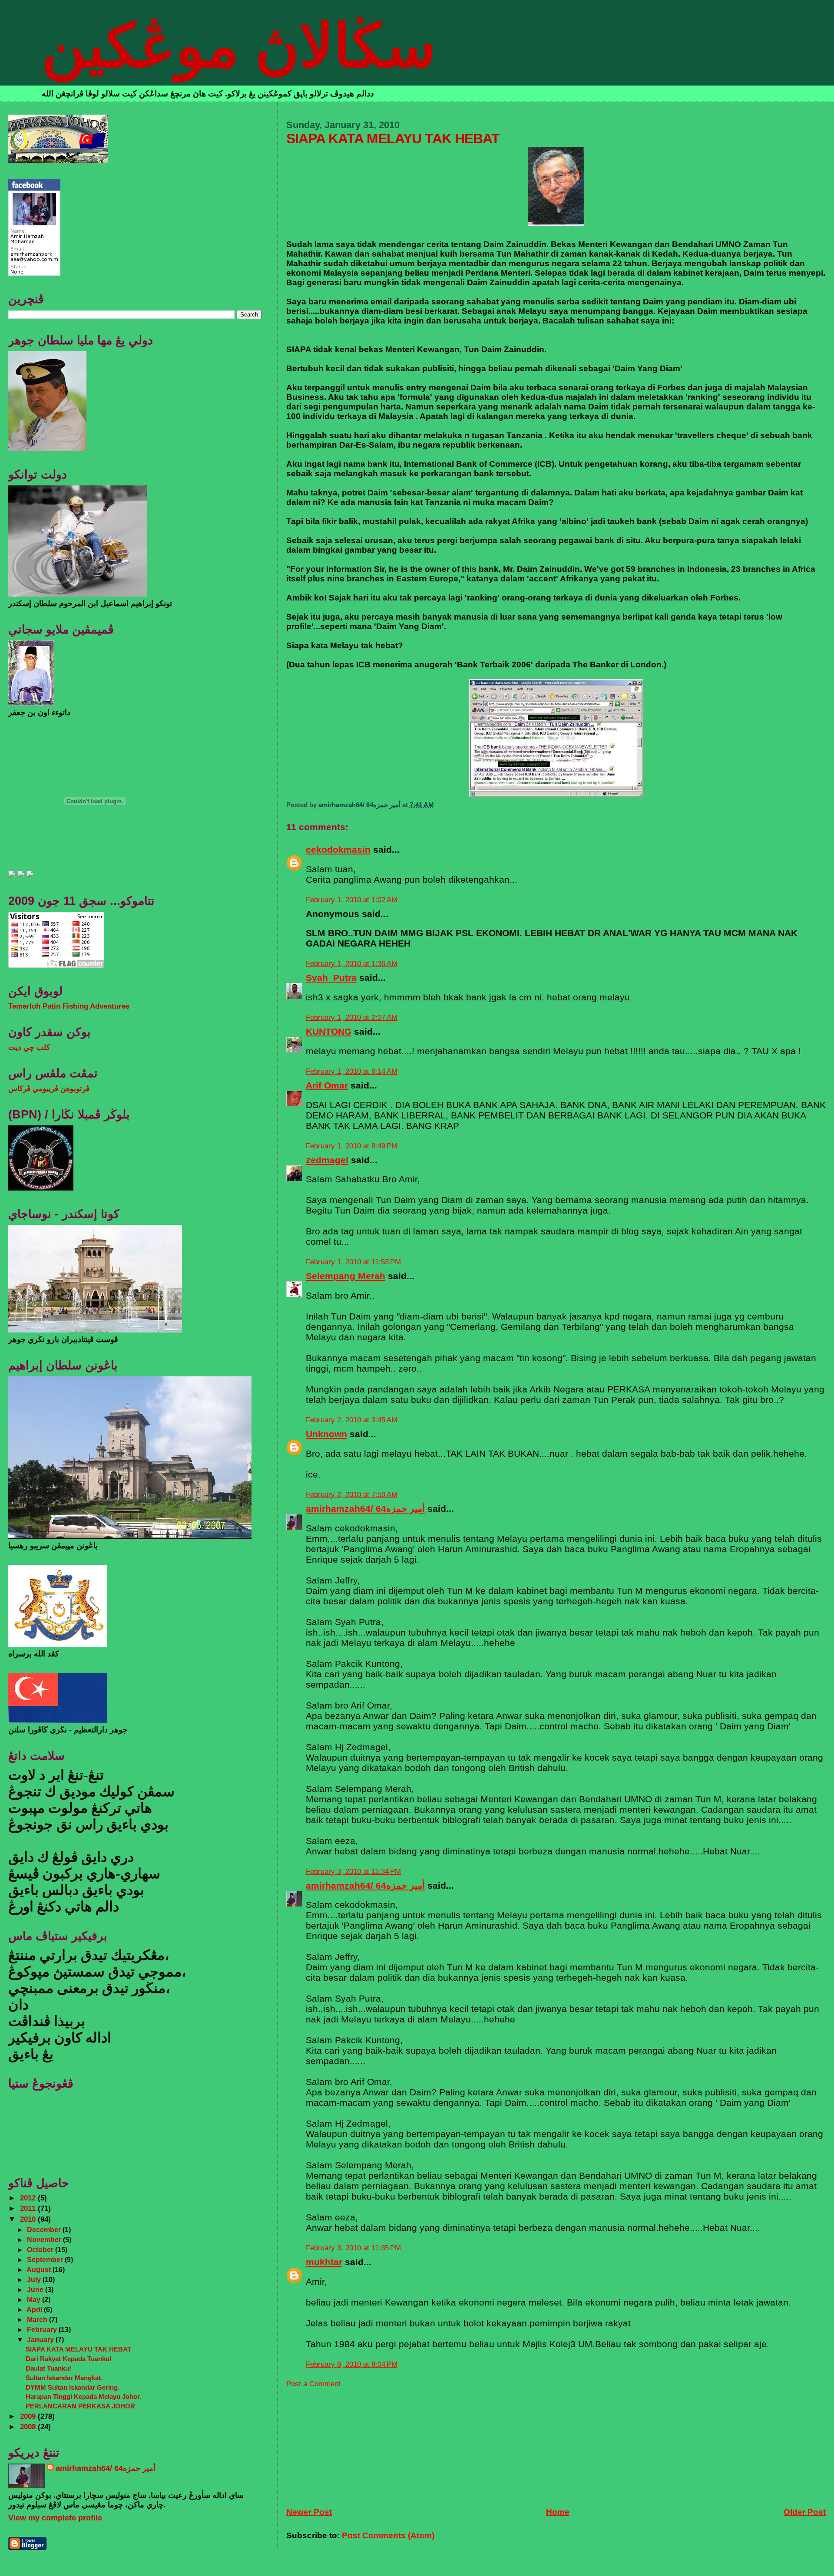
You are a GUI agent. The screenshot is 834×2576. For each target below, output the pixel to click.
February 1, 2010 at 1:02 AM (352, 900)
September (46, 2259)
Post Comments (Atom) (388, 2535)
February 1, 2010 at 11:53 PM (353, 1262)
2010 (29, 2219)
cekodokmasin (338, 849)
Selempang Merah (346, 1276)
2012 (29, 2198)
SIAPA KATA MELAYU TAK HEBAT (78, 2349)
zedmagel (327, 1160)
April (35, 2309)
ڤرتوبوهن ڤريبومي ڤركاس (49, 1089)
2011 (29, 2208)
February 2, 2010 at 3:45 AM (352, 1420)
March (38, 2319)
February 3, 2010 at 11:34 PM (353, 1872)
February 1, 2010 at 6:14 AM (352, 1071)
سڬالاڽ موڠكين (239, 46)
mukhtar (324, 2262)
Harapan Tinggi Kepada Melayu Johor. (83, 2396)
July (35, 2279)
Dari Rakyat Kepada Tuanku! (69, 2359)
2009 (29, 2416)
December (45, 2230)
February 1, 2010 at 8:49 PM (352, 1146)
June (36, 2289)
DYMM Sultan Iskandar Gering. (73, 2387)
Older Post (805, 2512)
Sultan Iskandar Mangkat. (64, 2378)
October (41, 2249)
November (45, 2240)
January (41, 2339)
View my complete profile (55, 2518)
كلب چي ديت (29, 1047)
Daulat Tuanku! (48, 2368)
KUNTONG (329, 1031)
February (43, 2329)
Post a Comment (313, 2384)
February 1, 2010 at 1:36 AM (352, 964)
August (40, 2269)
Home (558, 2512)
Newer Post (309, 2512)
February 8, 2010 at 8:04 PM (352, 2364)
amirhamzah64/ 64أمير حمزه (365, 1509)
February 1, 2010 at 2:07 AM (352, 1018)
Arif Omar (327, 1085)
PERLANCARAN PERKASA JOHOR (80, 2406)
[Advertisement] (351, 2443)
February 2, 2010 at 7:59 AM (352, 1495)
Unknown (326, 1434)
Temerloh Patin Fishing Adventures (69, 1006)
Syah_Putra (331, 978)
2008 (29, 2427)
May (35, 2299)
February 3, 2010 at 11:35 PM (353, 2248)
